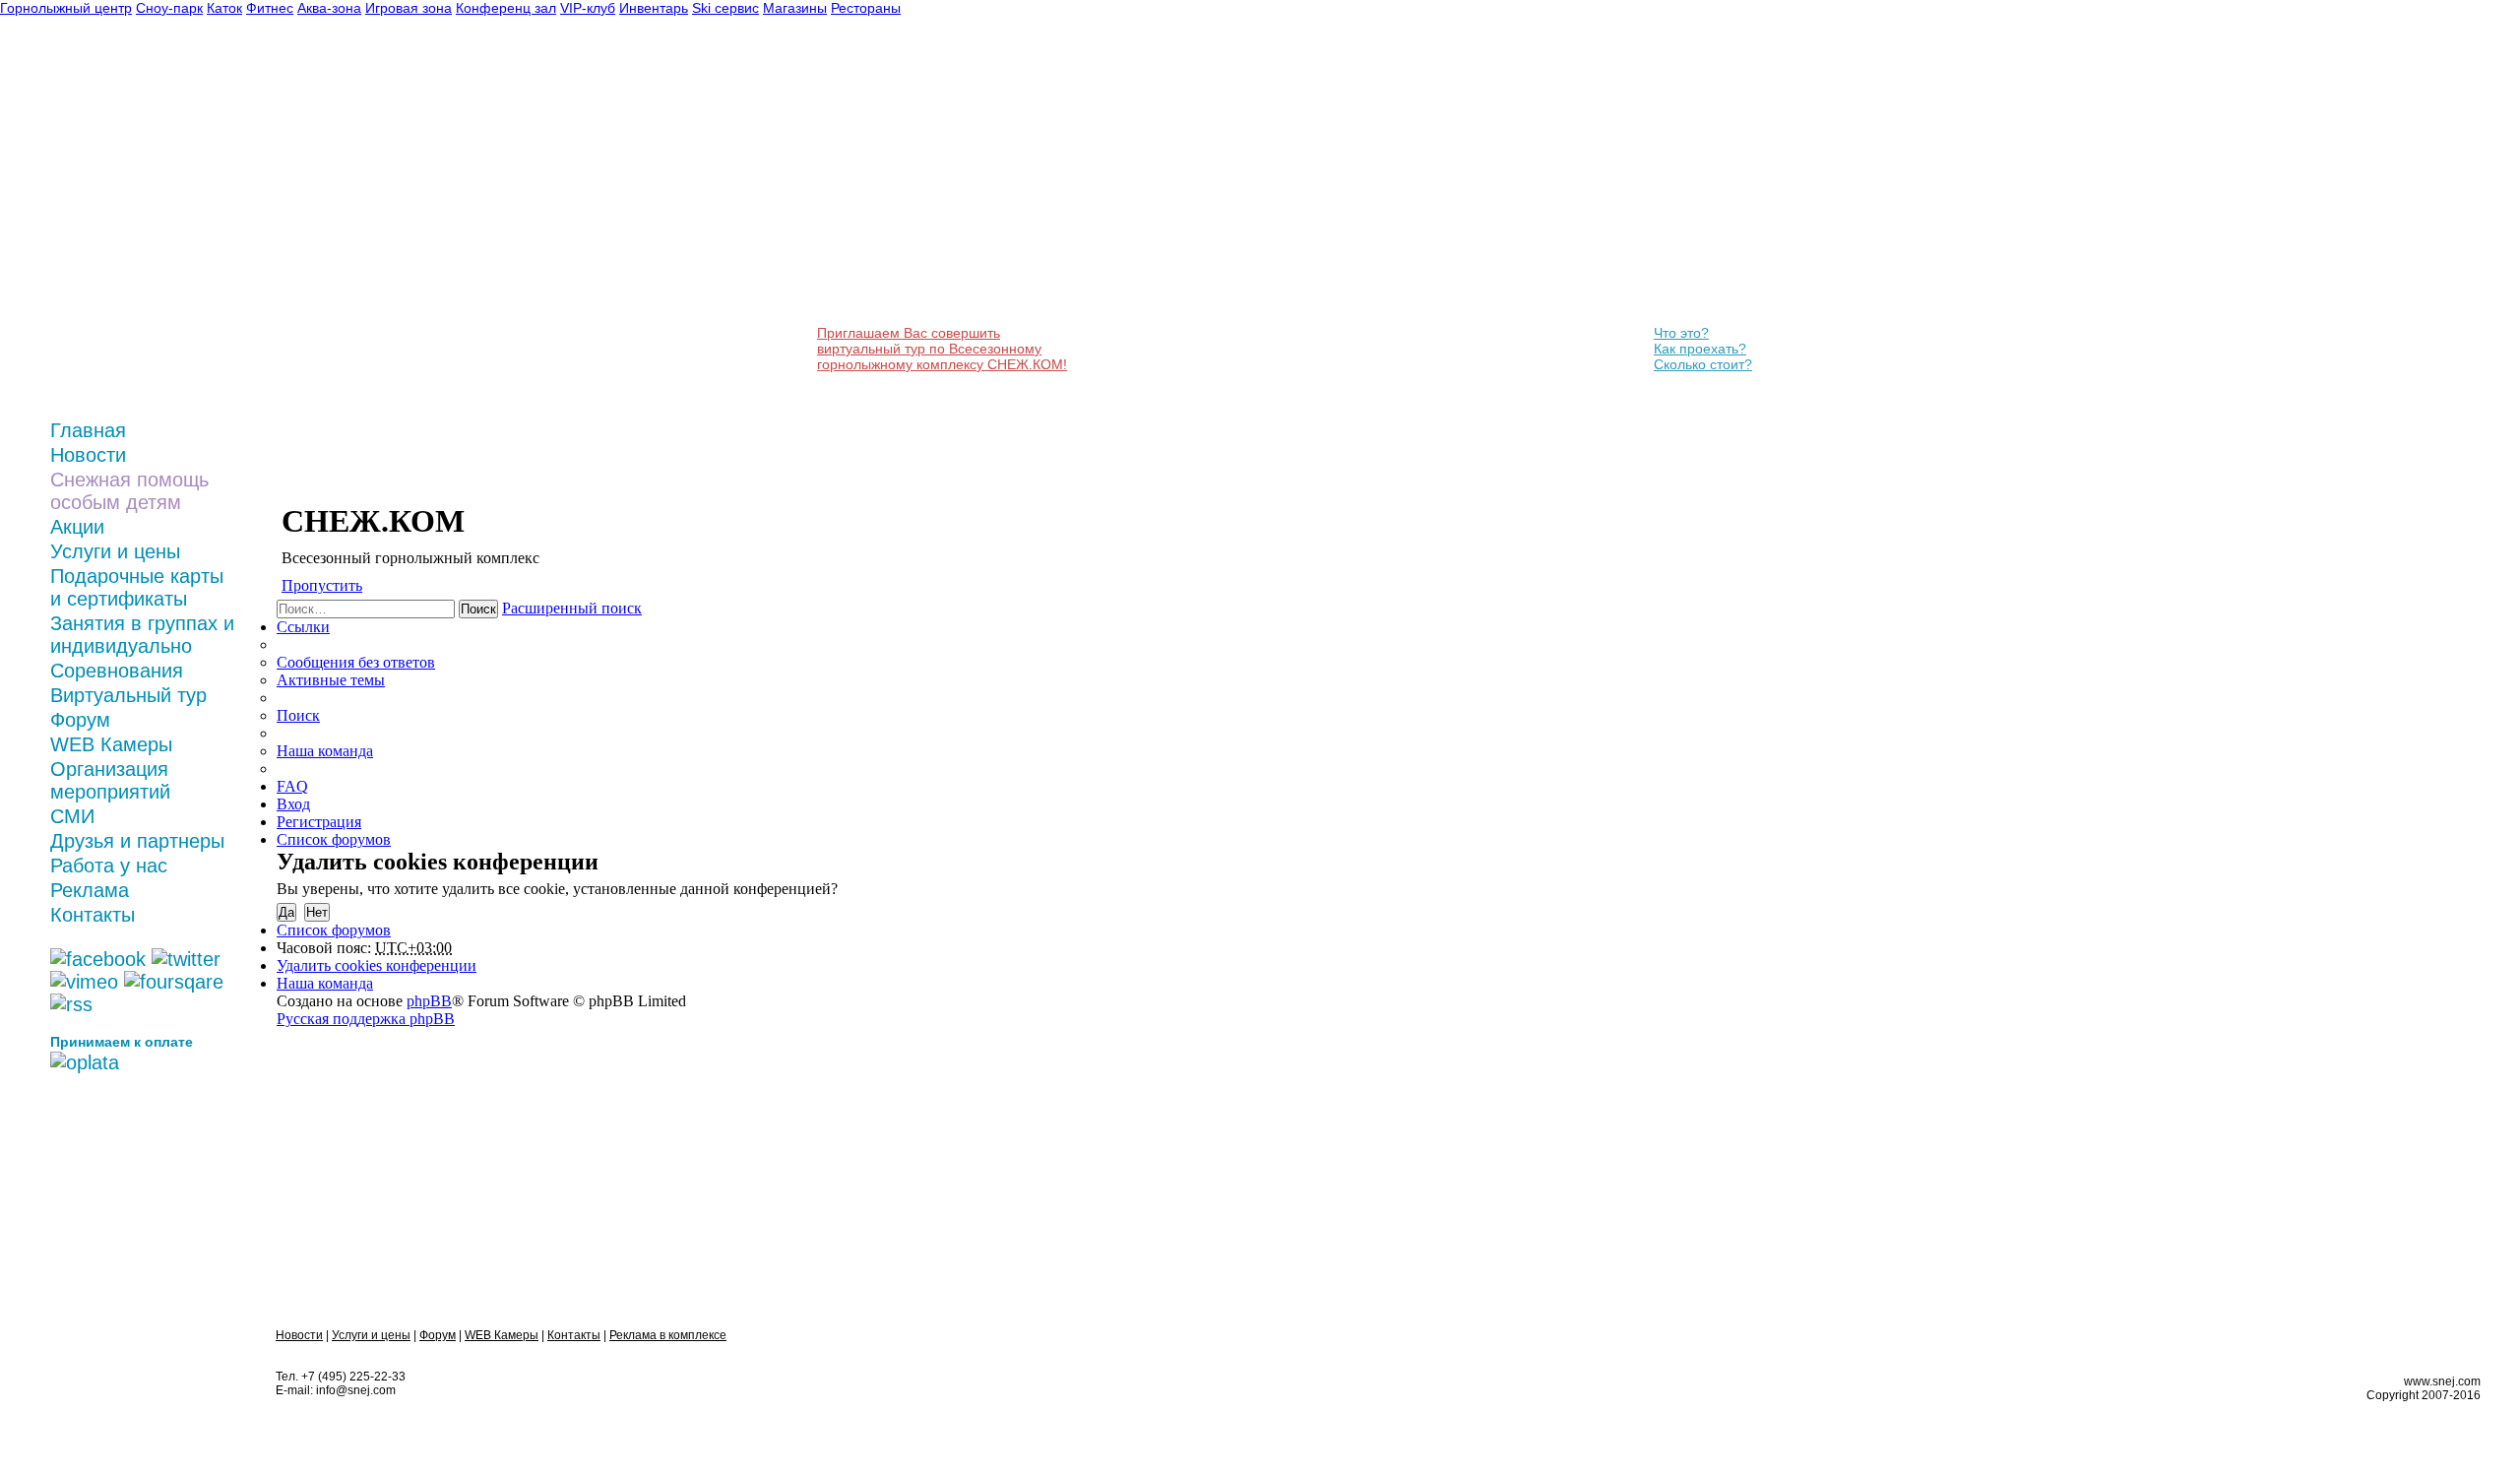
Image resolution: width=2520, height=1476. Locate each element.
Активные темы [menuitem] (331, 680)
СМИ (72, 816)
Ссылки (303, 627)
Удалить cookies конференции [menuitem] (377, 965)
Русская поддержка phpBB (366, 1019)
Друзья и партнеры (137, 841)
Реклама (90, 890)
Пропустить (322, 585)
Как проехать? (1700, 349)
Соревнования (117, 671)
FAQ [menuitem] (292, 786)
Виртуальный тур (128, 695)
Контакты (93, 915)
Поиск (478, 609)
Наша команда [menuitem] (325, 751)
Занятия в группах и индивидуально (142, 635)
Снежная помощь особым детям (129, 491)
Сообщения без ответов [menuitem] (356, 662)
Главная (88, 430)
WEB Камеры (111, 744)
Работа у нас (109, 866)
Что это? (1681, 333)
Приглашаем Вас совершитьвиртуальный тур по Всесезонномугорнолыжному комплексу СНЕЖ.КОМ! (942, 349)
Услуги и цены (115, 551)
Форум (80, 720)
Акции (77, 527)
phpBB (429, 1001)
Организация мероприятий (110, 780)
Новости (88, 455)
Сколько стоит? (1703, 364)
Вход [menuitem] (293, 804)
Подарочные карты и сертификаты (137, 587)
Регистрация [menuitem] (319, 822)
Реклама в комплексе (668, 1335)
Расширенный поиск (572, 608)
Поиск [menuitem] (298, 715)
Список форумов (334, 930)
